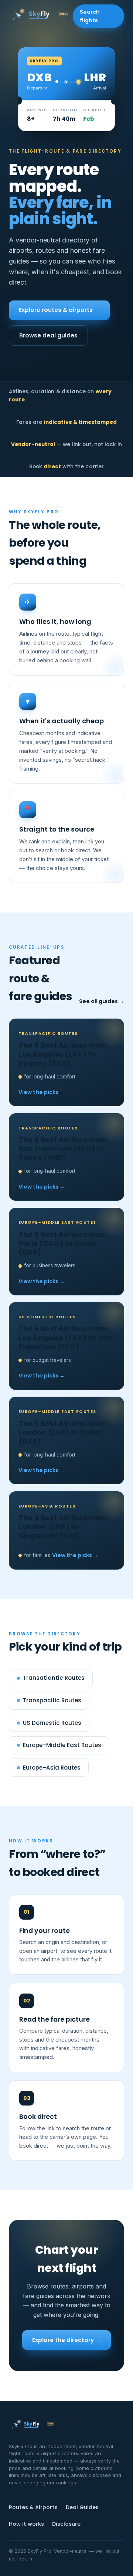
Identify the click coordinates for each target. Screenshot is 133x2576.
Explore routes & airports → (59, 310)
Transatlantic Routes (54, 1678)
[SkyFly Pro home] (41, 16)
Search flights (90, 16)
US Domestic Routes (52, 1723)
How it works (26, 2524)
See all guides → (102, 1001)
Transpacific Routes (52, 1700)
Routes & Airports (33, 2507)
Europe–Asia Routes (52, 1768)
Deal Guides (82, 2507)
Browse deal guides (48, 335)
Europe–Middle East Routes (62, 1745)
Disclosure (66, 2524)
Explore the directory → (66, 2340)
